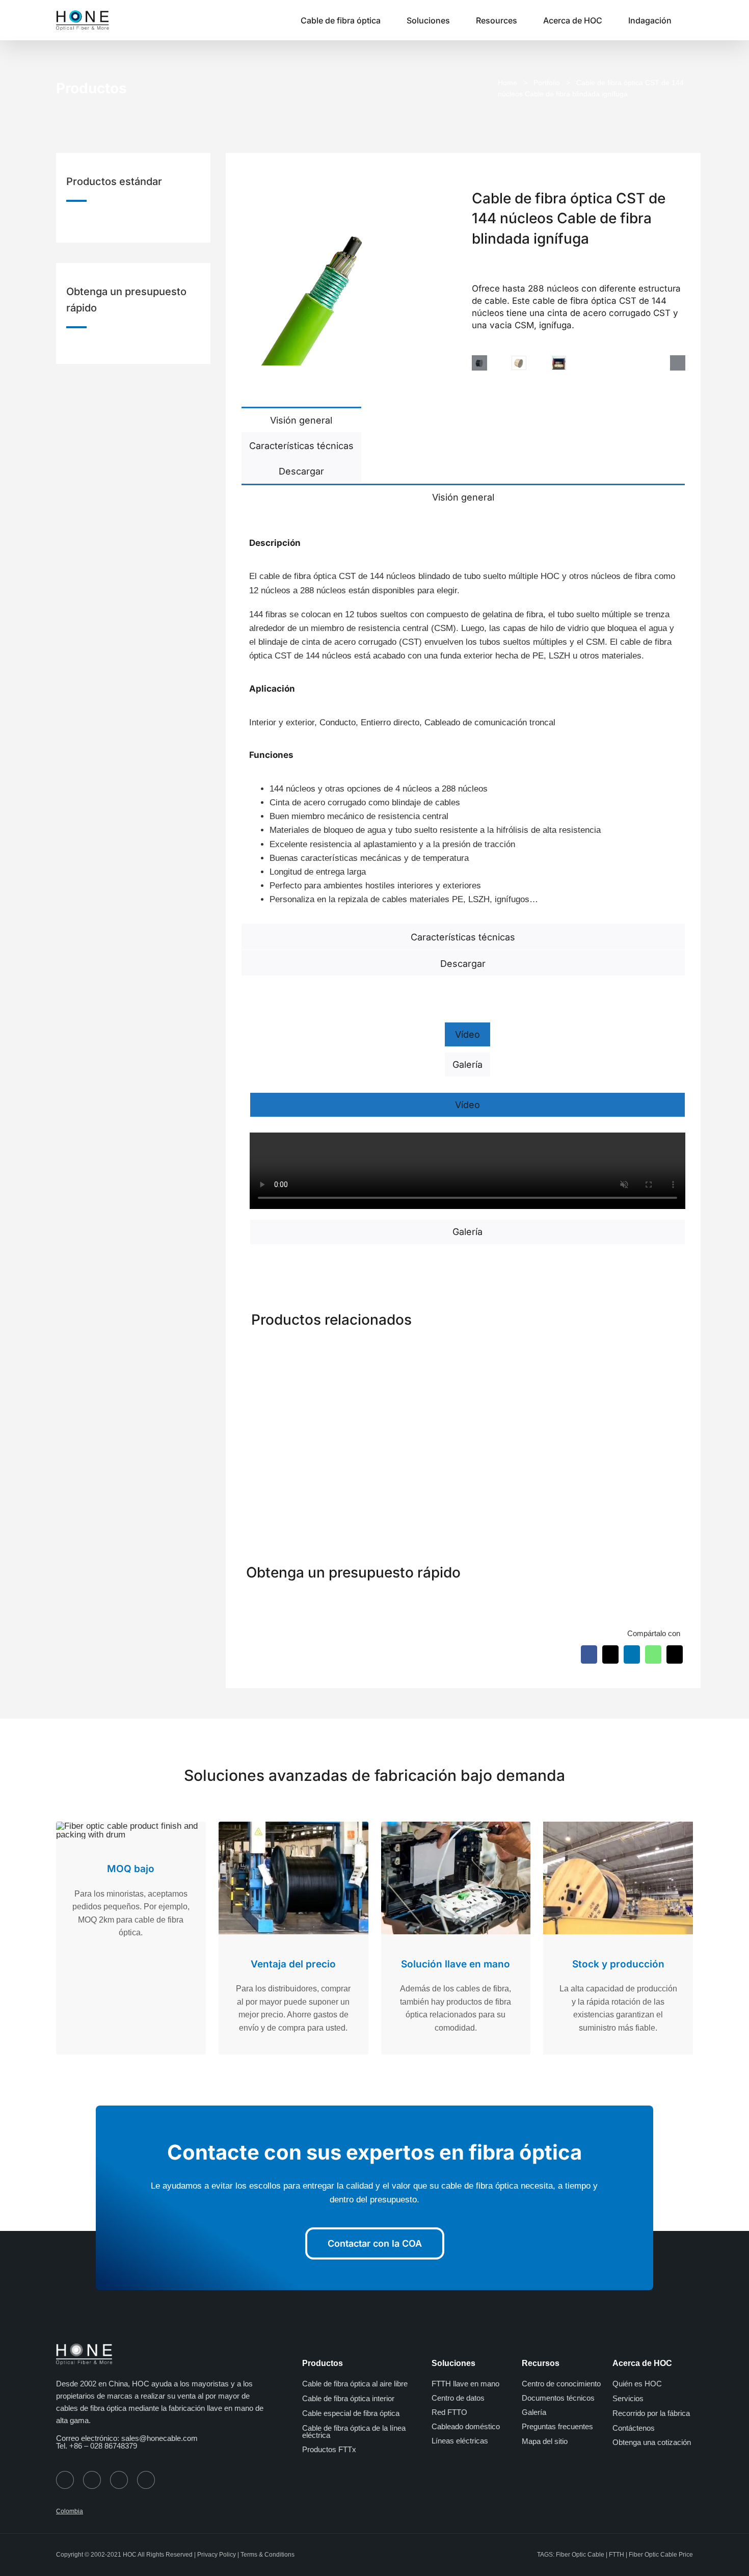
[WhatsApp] (653, 1654)
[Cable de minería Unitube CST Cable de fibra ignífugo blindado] (633, 1351)
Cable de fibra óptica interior (348, 2398)
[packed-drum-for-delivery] (519, 363)
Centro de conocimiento (561, 2384)
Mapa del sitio (545, 2441)
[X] (610, 1654)
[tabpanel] (463, 716)
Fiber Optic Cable (580, 2555)
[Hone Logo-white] (84, 2347)
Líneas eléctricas (460, 2441)
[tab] (301, 419)
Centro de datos (458, 2398)
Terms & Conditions (267, 2555)
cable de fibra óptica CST (307, 576)
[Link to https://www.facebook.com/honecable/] (92, 2480)
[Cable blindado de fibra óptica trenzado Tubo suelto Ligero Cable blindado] (293, 1351)
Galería (534, 2412)
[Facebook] (589, 1654)
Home (507, 83)
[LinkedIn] (632, 1654)
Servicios (628, 2398)
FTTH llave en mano (465, 2384)
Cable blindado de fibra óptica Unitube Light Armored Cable (406, 1474)
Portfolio (547, 83)
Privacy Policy (217, 2555)
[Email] (675, 1654)
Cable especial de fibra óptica (351, 2413)
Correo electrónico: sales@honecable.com (127, 2438)
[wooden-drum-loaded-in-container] (559, 363)
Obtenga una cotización (652, 2442)
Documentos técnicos (558, 2398)
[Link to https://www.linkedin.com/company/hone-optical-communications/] (146, 2480)
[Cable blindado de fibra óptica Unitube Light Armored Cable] (407, 1351)
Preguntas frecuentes (557, 2426)
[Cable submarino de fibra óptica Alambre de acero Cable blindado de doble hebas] (520, 1351)
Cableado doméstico (466, 2426)
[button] (690, 20)
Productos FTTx (329, 2449)
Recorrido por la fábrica (651, 2413)
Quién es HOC (637, 2384)
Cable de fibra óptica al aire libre (355, 2384)
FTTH (617, 2555)
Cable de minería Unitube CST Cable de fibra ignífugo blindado (631, 1474)
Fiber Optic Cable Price (661, 2555)
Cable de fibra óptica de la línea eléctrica (354, 2432)
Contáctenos (634, 2428)
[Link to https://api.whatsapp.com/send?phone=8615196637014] (65, 2480)
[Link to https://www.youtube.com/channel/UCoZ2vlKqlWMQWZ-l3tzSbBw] (119, 2480)
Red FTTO (449, 2412)
